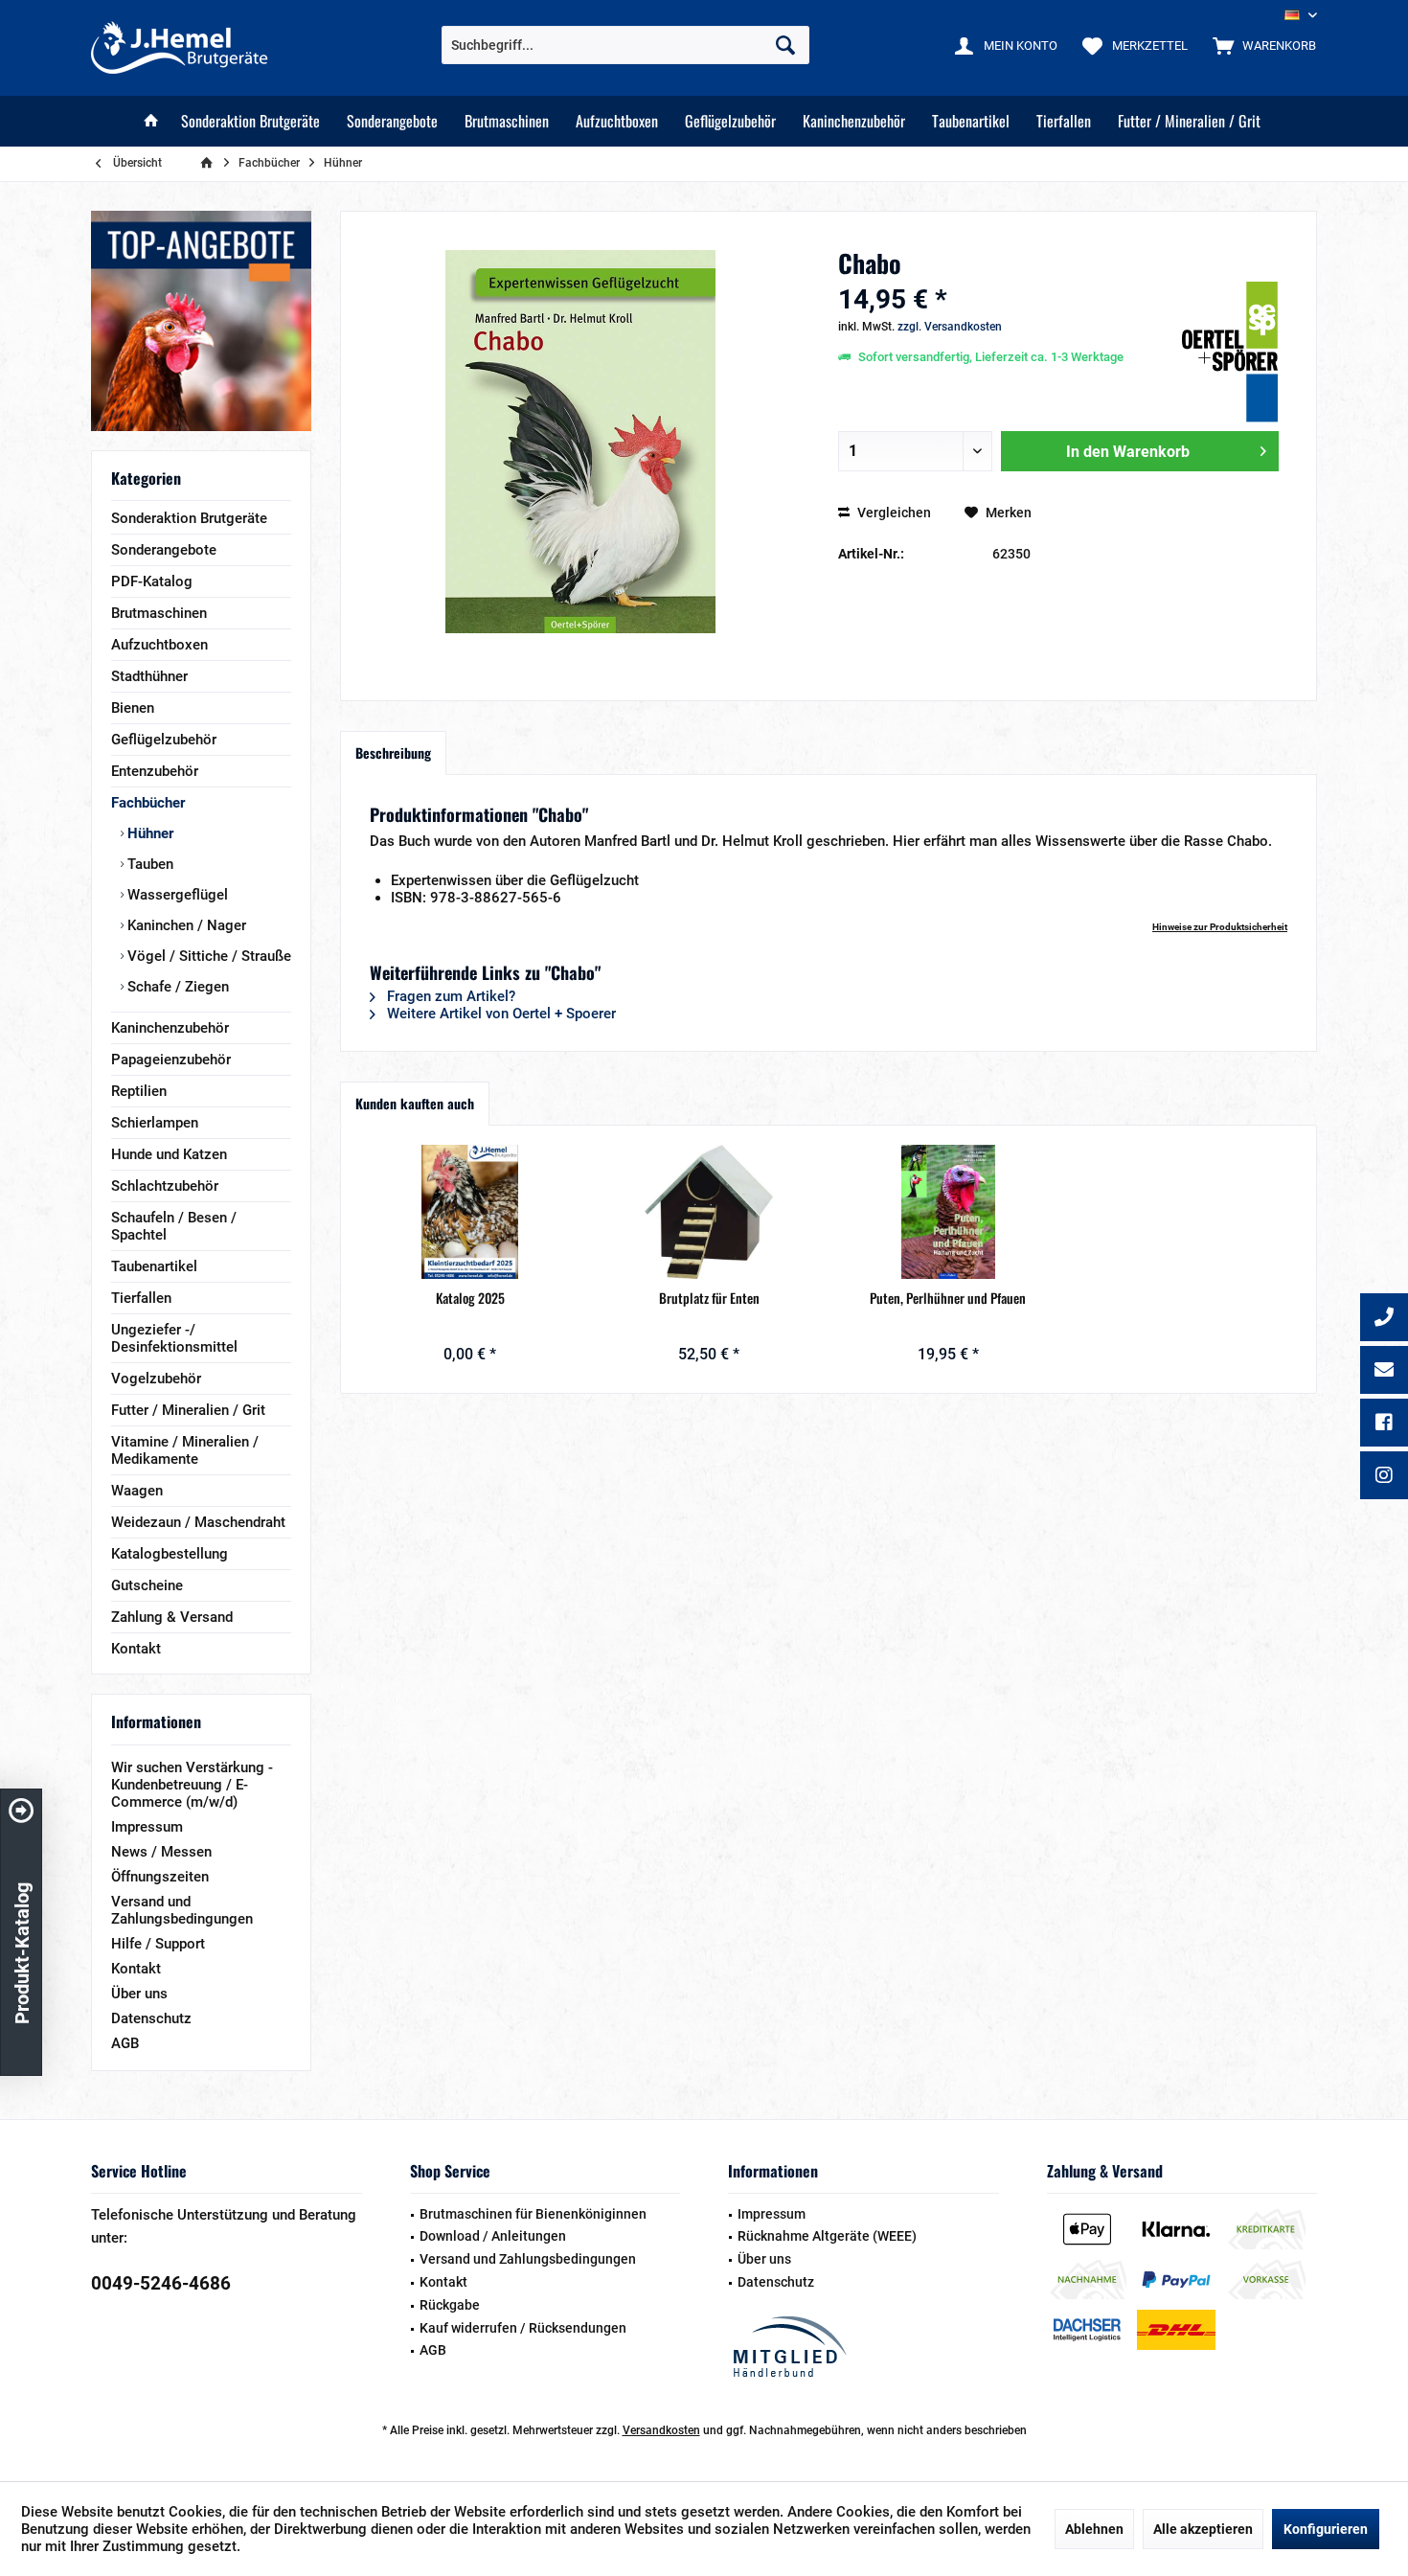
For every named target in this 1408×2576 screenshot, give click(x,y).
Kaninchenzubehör (170, 1028)
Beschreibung (393, 752)
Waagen (137, 1491)
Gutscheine (147, 1585)
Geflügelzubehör (164, 740)
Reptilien (139, 1091)
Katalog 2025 (470, 1298)
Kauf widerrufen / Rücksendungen (523, 2328)
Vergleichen (893, 513)
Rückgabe (450, 2305)
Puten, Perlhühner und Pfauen (948, 1298)
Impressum (147, 1827)
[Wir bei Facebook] (1384, 1425)
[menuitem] (1260, 45)
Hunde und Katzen (169, 1154)
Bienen (133, 708)
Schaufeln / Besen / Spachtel (174, 1226)
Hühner (148, 833)
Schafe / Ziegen (176, 987)
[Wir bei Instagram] (1384, 1477)
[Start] (151, 121)
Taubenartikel (154, 1266)
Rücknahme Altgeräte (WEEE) (827, 2236)
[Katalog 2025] (470, 1212)
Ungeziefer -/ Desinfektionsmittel (174, 1338)
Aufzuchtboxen (159, 645)
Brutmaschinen (159, 613)
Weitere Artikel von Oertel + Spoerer (500, 1014)
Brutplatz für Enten (709, 1298)
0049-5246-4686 (161, 2283)
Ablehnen (1094, 2529)
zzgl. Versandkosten (950, 327)
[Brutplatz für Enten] (710, 1212)
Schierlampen (155, 1123)
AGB (125, 2043)
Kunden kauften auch (415, 1103)
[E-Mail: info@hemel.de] (1384, 1372)
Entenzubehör (155, 771)
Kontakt (136, 1649)
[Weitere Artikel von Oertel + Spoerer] (1230, 352)
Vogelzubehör (156, 1379)
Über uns (139, 1994)
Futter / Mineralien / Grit (188, 1410)
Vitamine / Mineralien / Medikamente (185, 1450)
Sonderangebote (164, 550)
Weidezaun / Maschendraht (198, 1522)
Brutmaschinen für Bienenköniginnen (533, 2214)
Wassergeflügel (176, 895)
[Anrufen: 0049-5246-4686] (1384, 1319)
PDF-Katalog (152, 581)
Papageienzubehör (171, 1060)
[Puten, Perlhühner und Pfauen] (948, 1212)
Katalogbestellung (170, 1554)
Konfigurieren (1326, 2529)
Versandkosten (661, 2430)
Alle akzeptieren (1203, 2529)
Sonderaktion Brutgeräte (189, 518)
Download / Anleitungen (493, 2236)
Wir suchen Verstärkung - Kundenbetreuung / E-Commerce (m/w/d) (192, 1785)
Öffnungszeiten (160, 1877)
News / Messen (161, 1852)
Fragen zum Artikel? (449, 996)
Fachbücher (148, 803)
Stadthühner (149, 676)
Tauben (148, 864)
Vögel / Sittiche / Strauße (207, 956)
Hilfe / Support (158, 1944)
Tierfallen (141, 1298)
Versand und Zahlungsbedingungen (182, 1910)
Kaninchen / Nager (185, 925)
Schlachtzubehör (165, 1186)
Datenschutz (151, 2018)
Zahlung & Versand (172, 1617)
